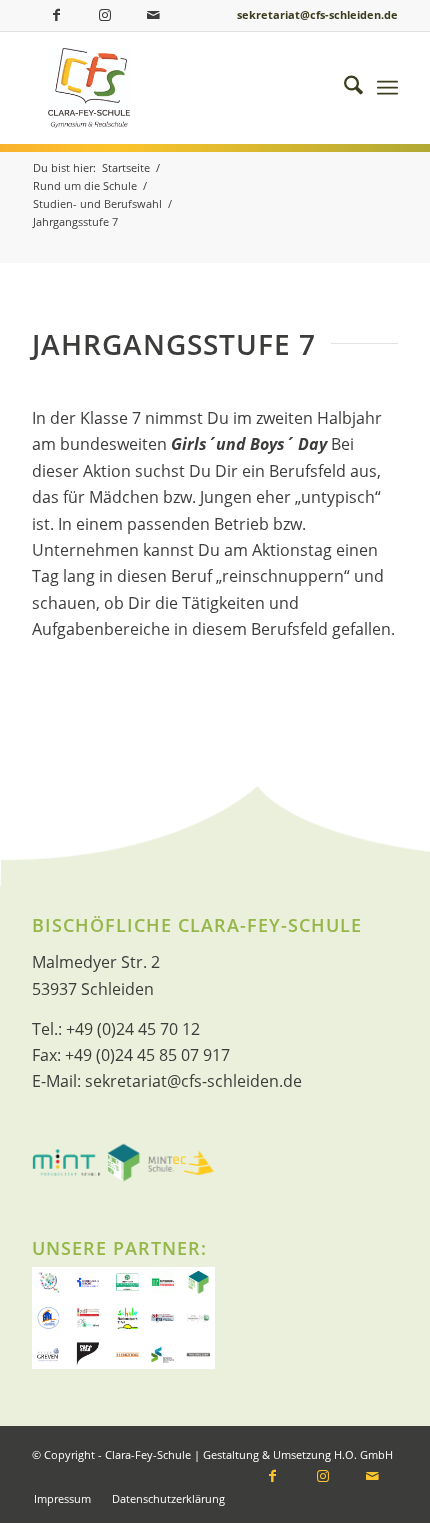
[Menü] (387, 88)
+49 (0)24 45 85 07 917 (147, 1055)
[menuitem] (343, 88)
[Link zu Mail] (153, 15)
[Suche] (343, 88)
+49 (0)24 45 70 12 (133, 1029)
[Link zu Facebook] (56, 15)
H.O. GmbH (363, 1454)
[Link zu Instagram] (105, 15)
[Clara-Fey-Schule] (194, 88)
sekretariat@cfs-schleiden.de (317, 14)
